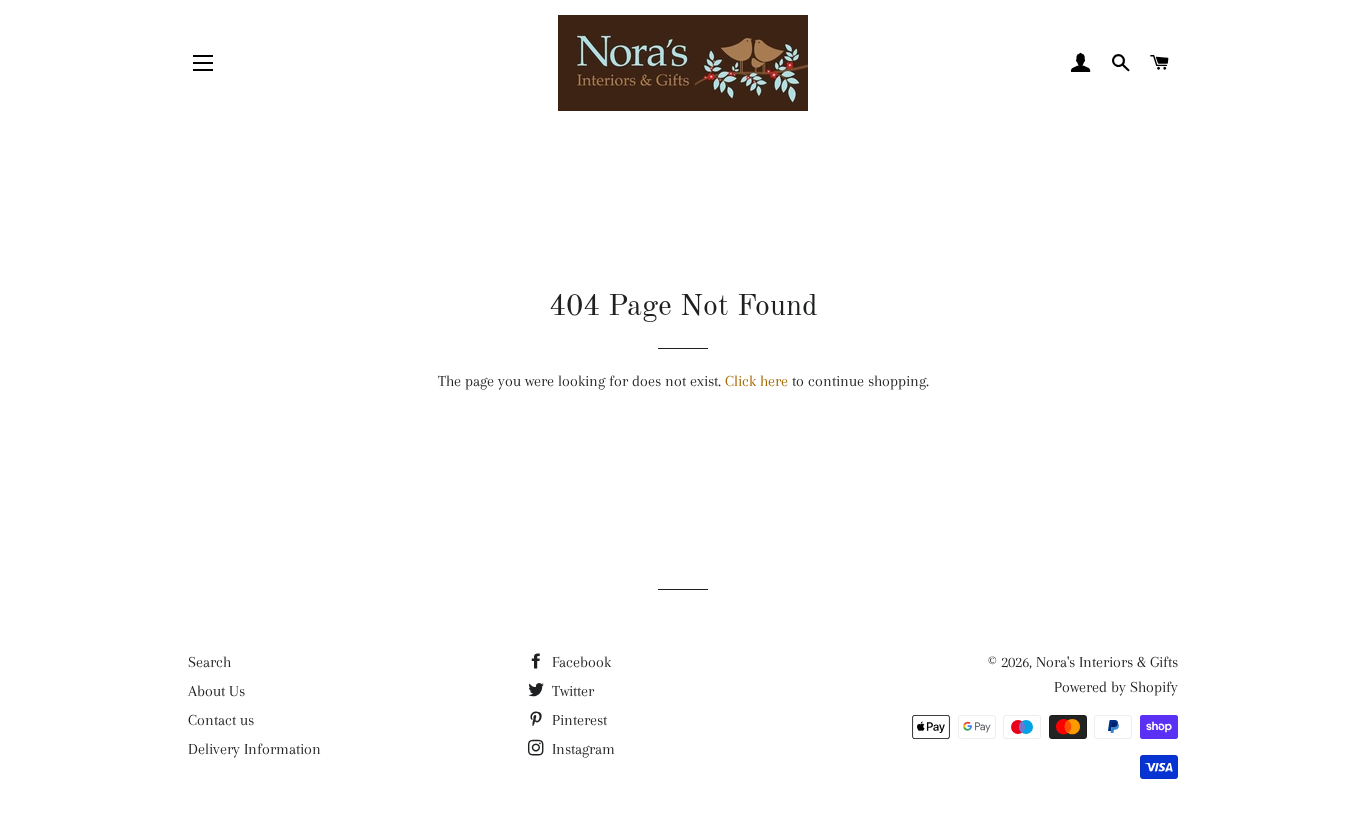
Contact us (221, 720)
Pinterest (577, 720)
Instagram (581, 749)
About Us (216, 691)
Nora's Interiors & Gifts (1107, 662)
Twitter (571, 691)
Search (209, 662)
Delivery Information (254, 749)
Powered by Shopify (1116, 687)
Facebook (579, 662)
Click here (756, 381)
